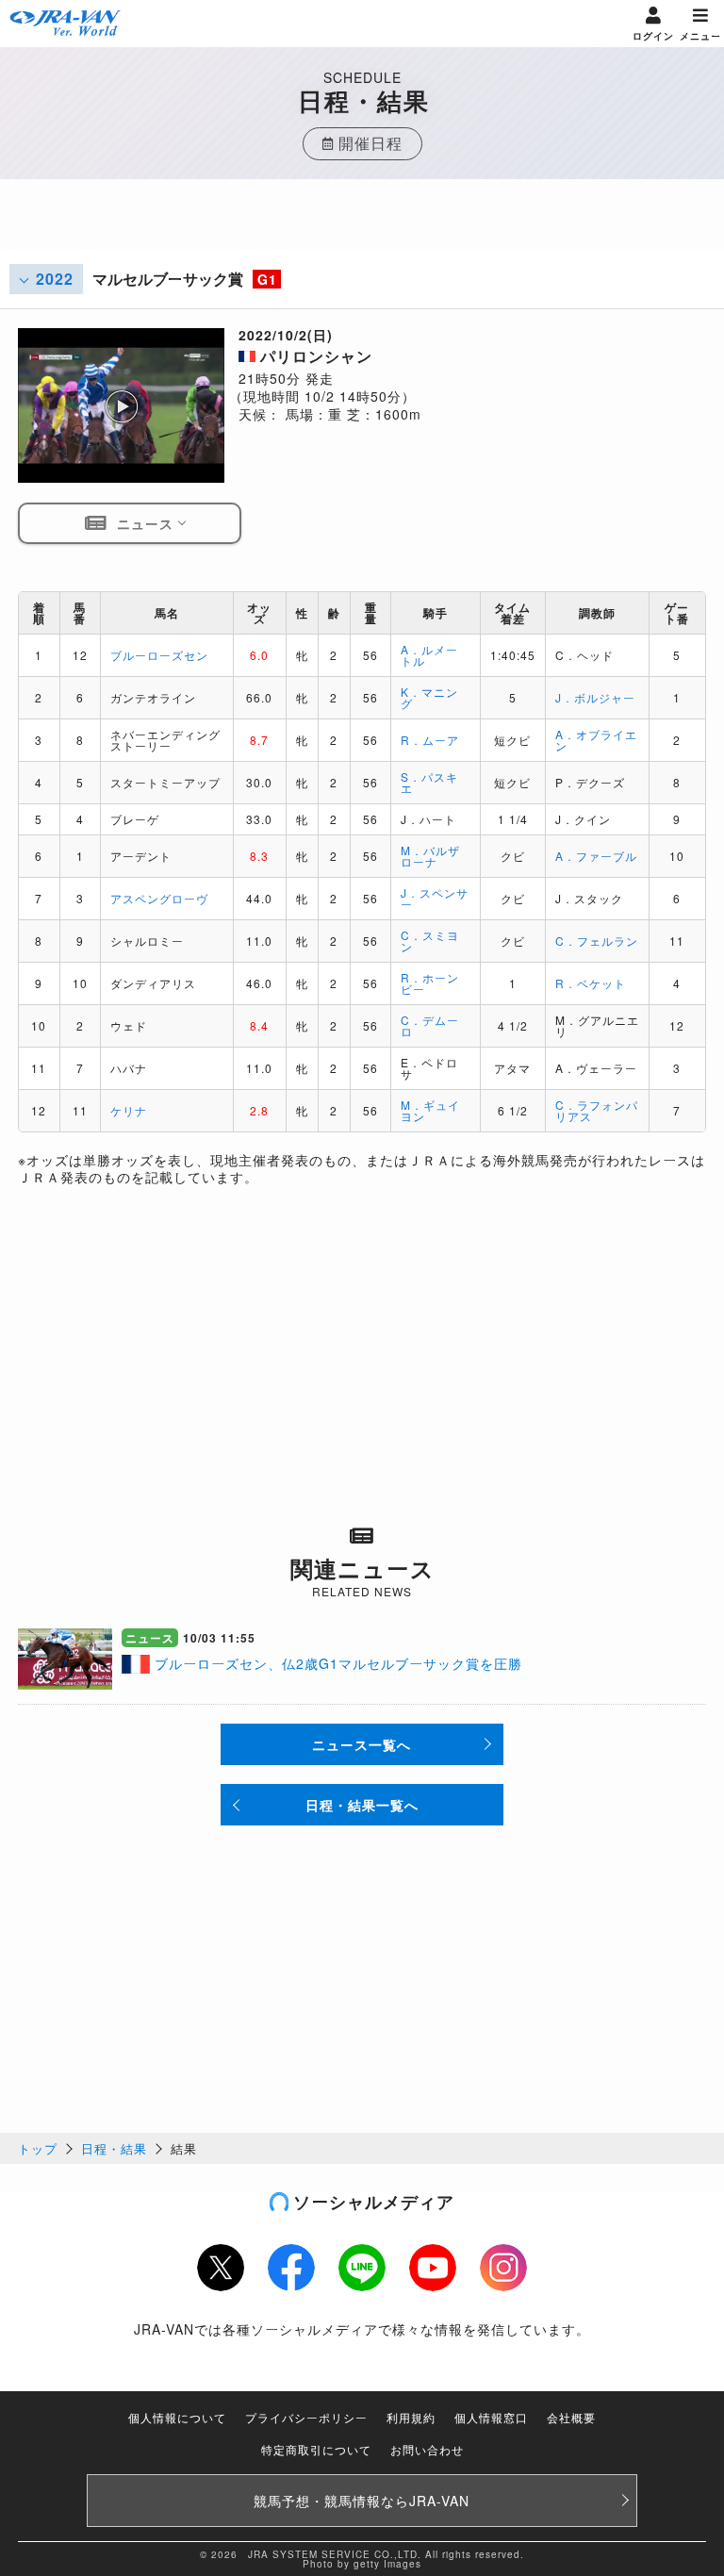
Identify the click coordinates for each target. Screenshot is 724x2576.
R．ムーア (430, 740)
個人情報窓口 (491, 2417)
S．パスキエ (429, 782)
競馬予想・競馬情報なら (362, 2501)
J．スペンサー (435, 898)
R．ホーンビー (430, 983)
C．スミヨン (430, 941)
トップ (38, 2148)
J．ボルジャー (595, 697)
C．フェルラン (597, 941)
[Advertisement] (362, 226)
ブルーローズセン (159, 655)
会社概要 (571, 2417)
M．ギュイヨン (430, 1110)
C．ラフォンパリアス (597, 1110)
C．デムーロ (430, 1025)
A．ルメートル (429, 655)
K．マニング (429, 697)
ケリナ (129, 1110)
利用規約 (411, 2417)
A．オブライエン (596, 740)
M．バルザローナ (430, 856)
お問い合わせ (427, 2449)
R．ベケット (591, 983)
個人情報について (177, 2417)
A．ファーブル (596, 856)
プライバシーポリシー (306, 2417)
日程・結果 (114, 2148)
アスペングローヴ (159, 898)
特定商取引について (316, 2449)
